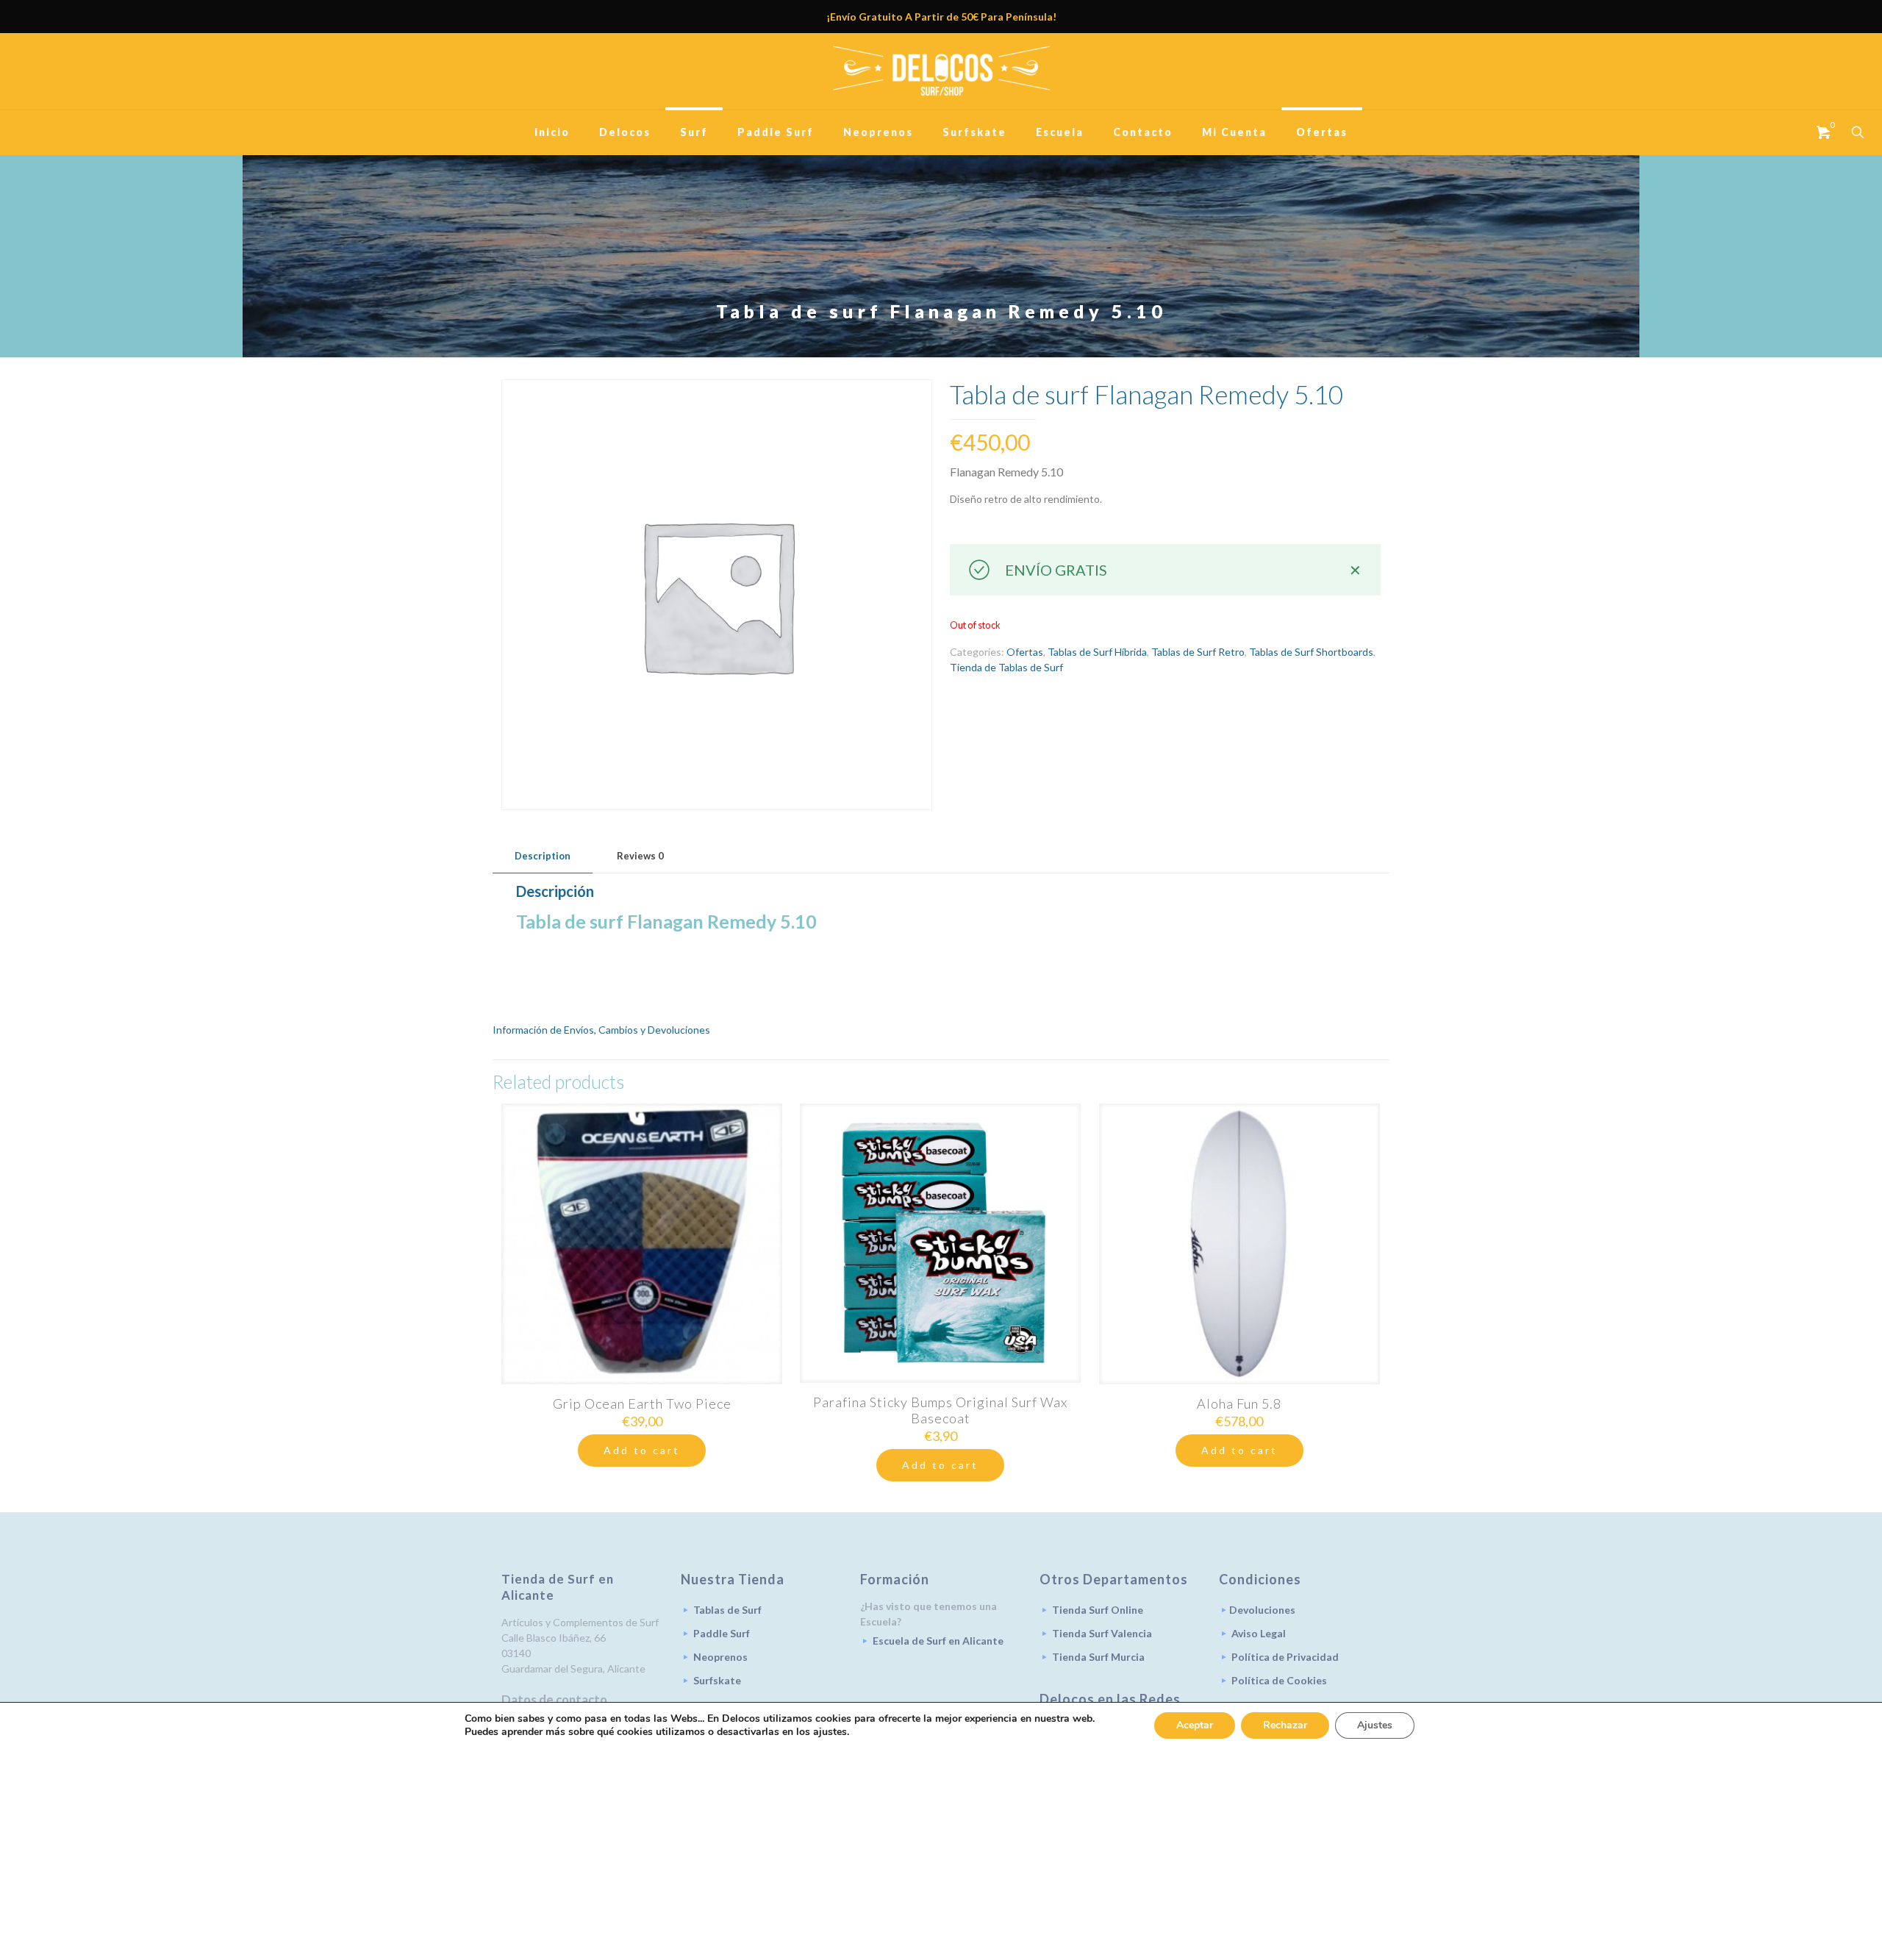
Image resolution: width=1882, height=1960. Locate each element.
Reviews (640, 856)
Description (543, 856)
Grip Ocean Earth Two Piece (642, 1403)
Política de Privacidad (1285, 1657)
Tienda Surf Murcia (1098, 1657)
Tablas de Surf (727, 1610)
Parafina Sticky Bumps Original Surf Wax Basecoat (940, 1410)
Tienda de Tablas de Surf (1006, 667)
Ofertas (1025, 652)
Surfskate (717, 1680)
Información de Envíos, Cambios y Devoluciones (601, 1030)
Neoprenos (720, 1657)
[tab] (543, 856)
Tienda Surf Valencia (1102, 1633)
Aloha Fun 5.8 (1239, 1403)
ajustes (830, 1732)
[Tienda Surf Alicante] (941, 71)
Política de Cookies (1279, 1680)
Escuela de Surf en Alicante (938, 1641)
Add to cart (642, 1450)
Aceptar (1195, 1725)
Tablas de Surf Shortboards (1311, 652)
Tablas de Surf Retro (1198, 652)
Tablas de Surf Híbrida (1097, 652)
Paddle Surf (722, 1633)
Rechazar (1285, 1725)
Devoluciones (1262, 1610)
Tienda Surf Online (1098, 1610)
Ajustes (1375, 1725)
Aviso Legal (1259, 1633)
